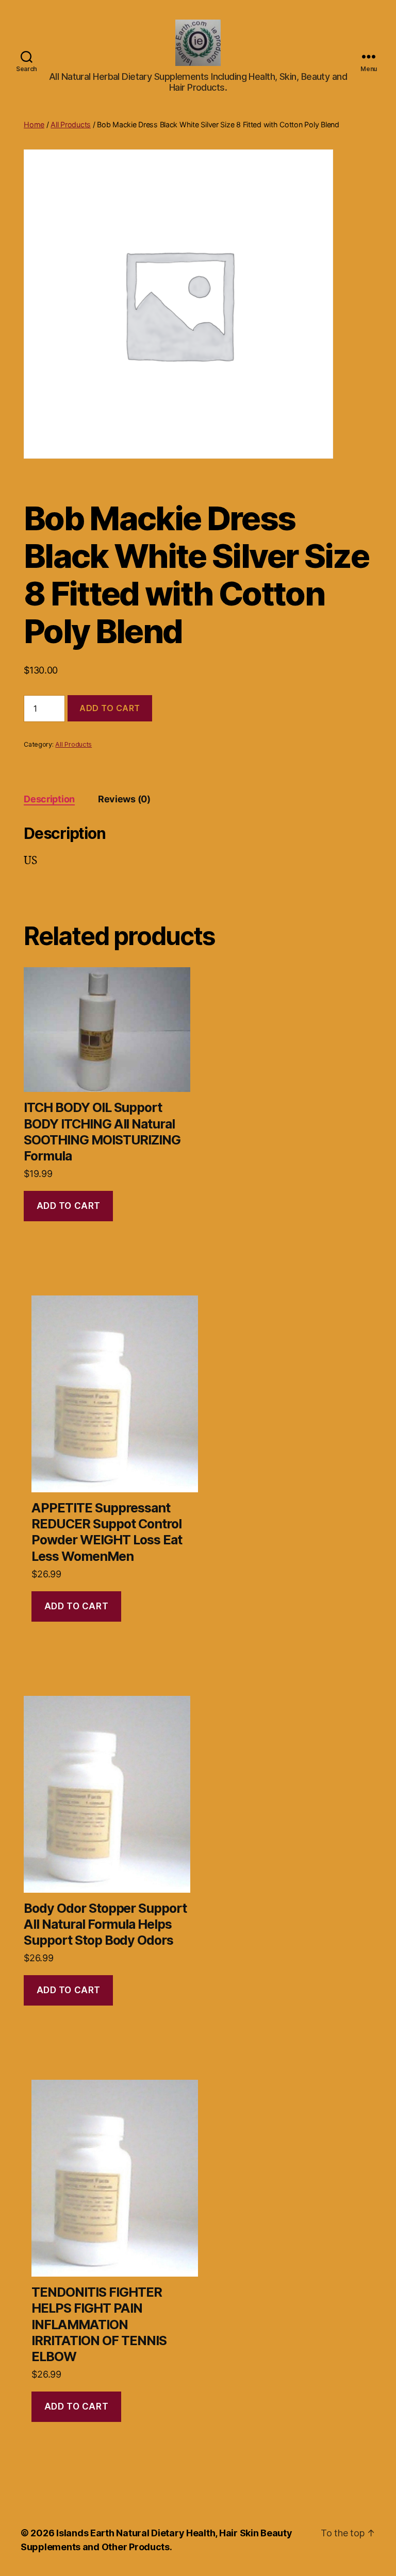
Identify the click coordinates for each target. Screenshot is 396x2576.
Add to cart (110, 708)
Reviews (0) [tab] (124, 799)
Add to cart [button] (69, 1206)
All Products (71, 124)
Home (34, 124)
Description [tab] (49, 799)
